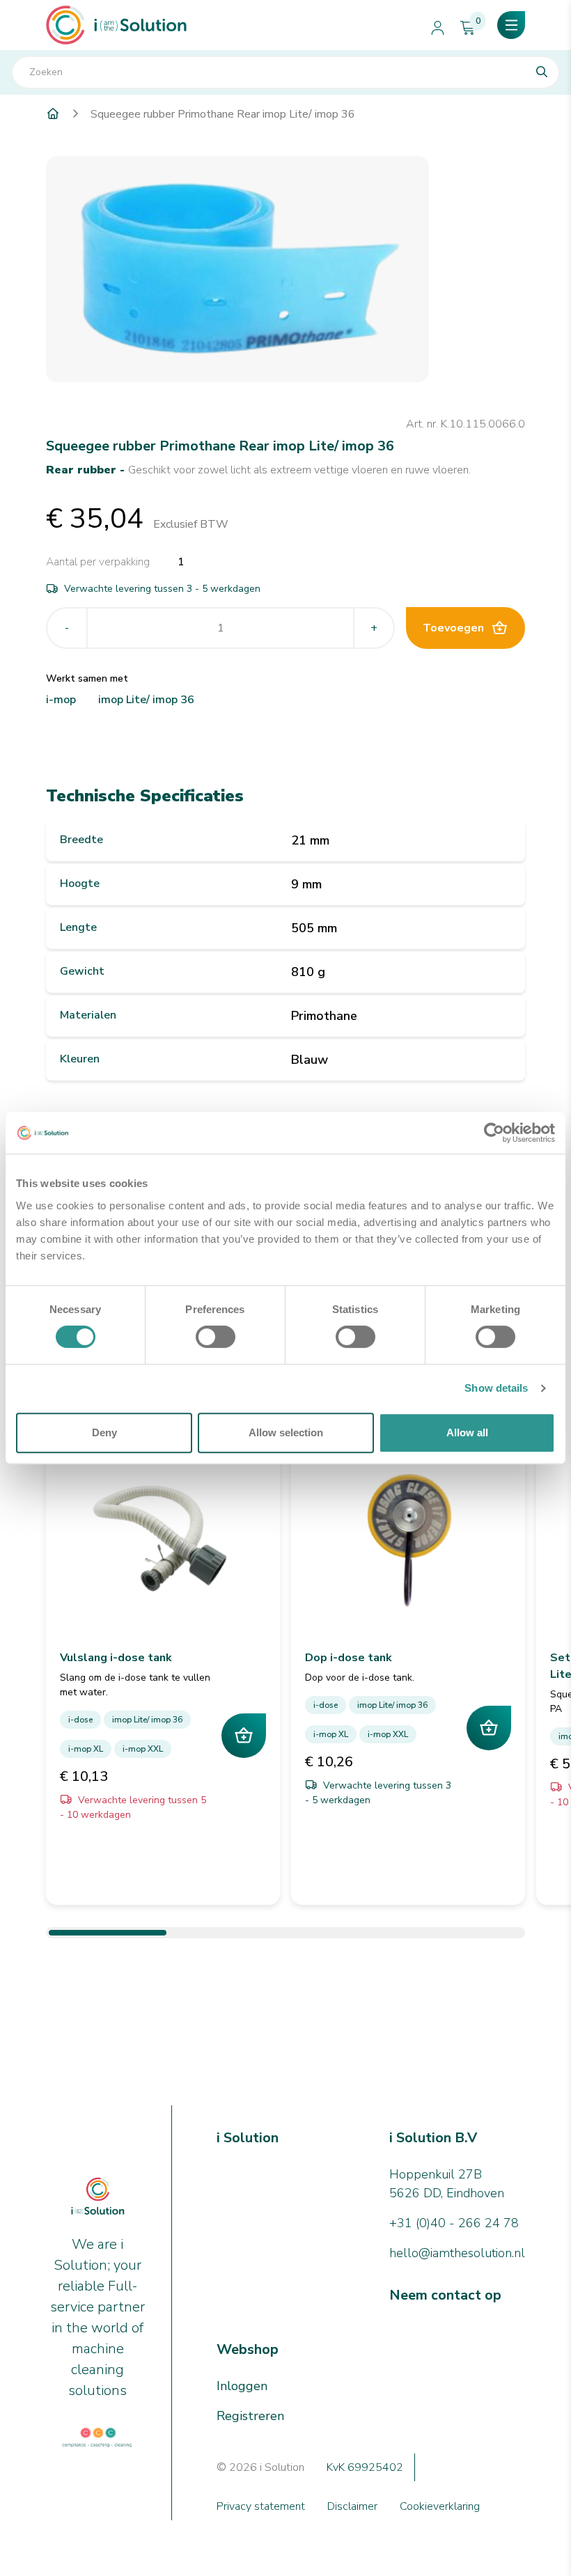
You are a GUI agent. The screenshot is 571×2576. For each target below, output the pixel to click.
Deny (104, 1432)
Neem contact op (445, 2295)
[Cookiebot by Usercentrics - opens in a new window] (494, 1133)
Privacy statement (261, 2506)
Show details (496, 1388)
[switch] (216, 1337)
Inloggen (242, 2386)
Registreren (250, 2416)
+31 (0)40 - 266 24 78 (454, 2223)
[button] (511, 25)
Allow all (467, 1432)
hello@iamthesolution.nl (457, 2253)
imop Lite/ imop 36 (146, 700)
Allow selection (286, 1432)
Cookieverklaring (440, 2506)
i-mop (61, 700)
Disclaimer (352, 2506)
